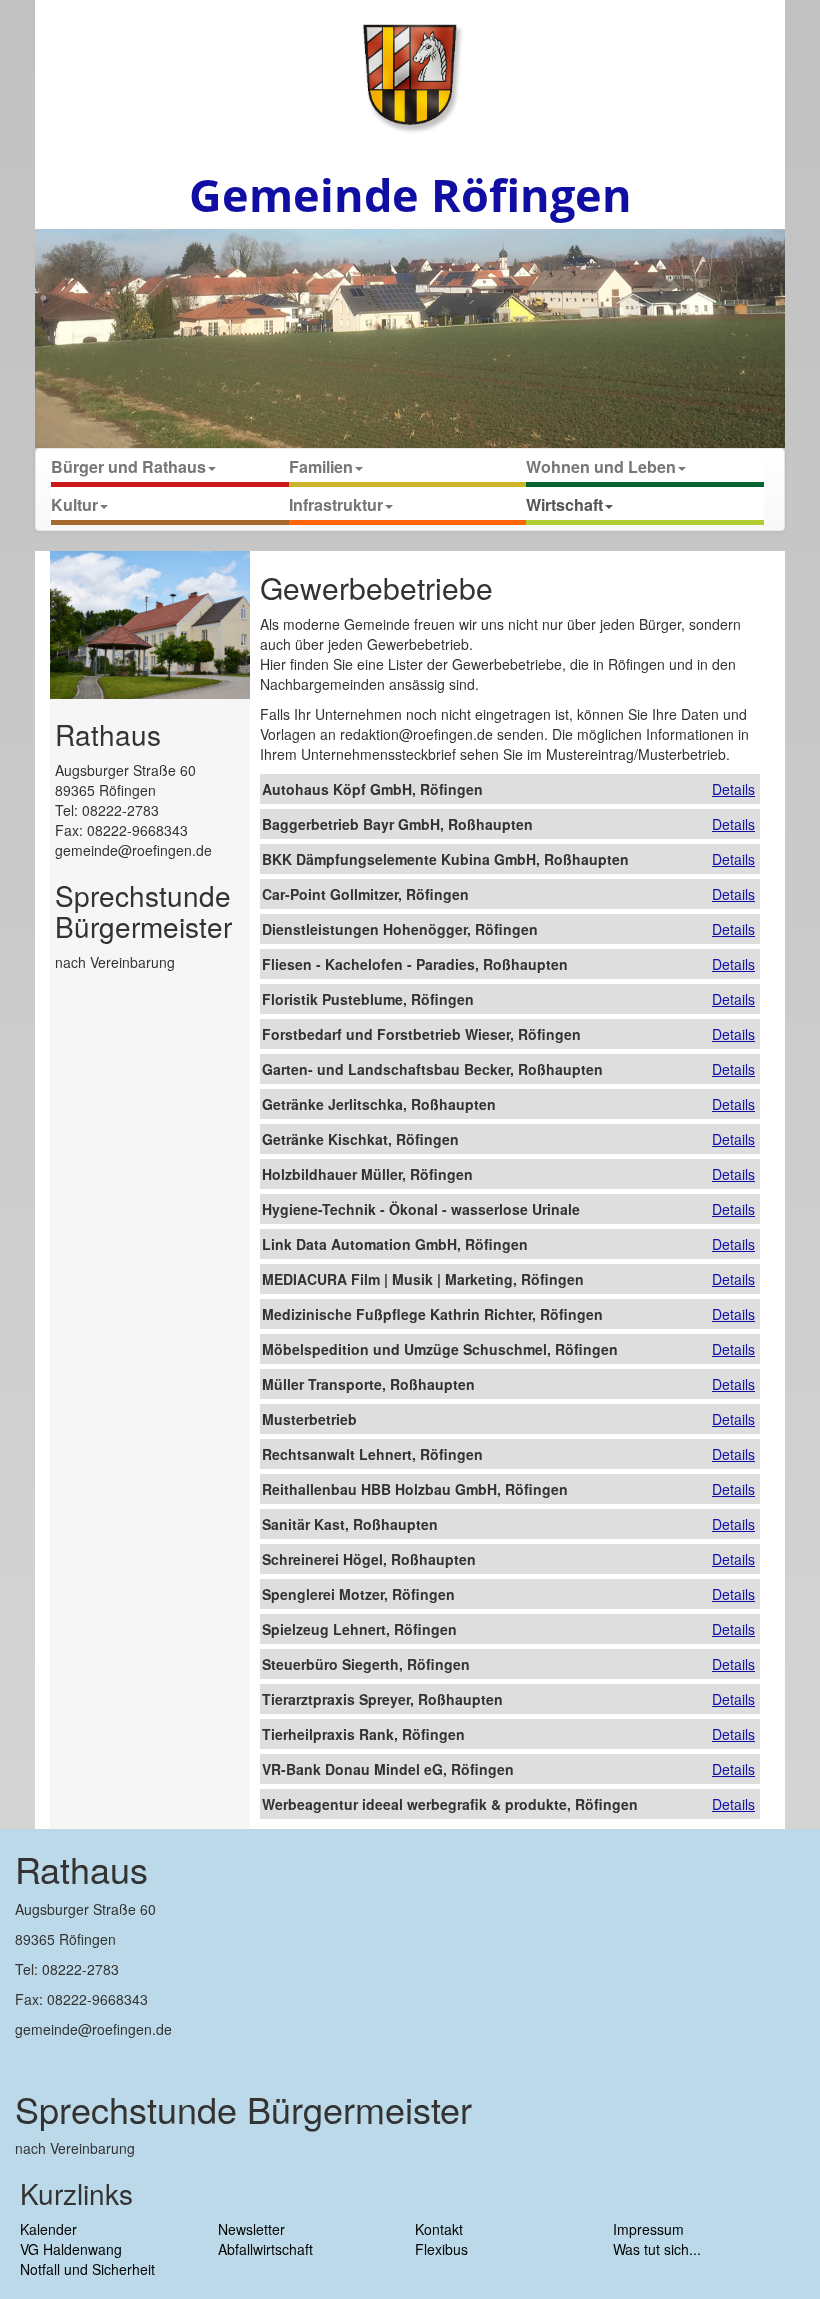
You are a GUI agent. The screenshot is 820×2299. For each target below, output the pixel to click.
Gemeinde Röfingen (410, 194)
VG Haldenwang (71, 2249)
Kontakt (439, 2229)
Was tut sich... (657, 2249)
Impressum (648, 2229)
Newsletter (251, 2229)
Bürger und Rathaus (128, 466)
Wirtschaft (564, 504)
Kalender (48, 2229)
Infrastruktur (336, 504)
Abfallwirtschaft (265, 2249)
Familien (321, 466)
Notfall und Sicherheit (87, 2269)
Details (733, 789)
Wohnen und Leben (601, 466)
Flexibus (441, 2249)
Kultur (74, 504)
